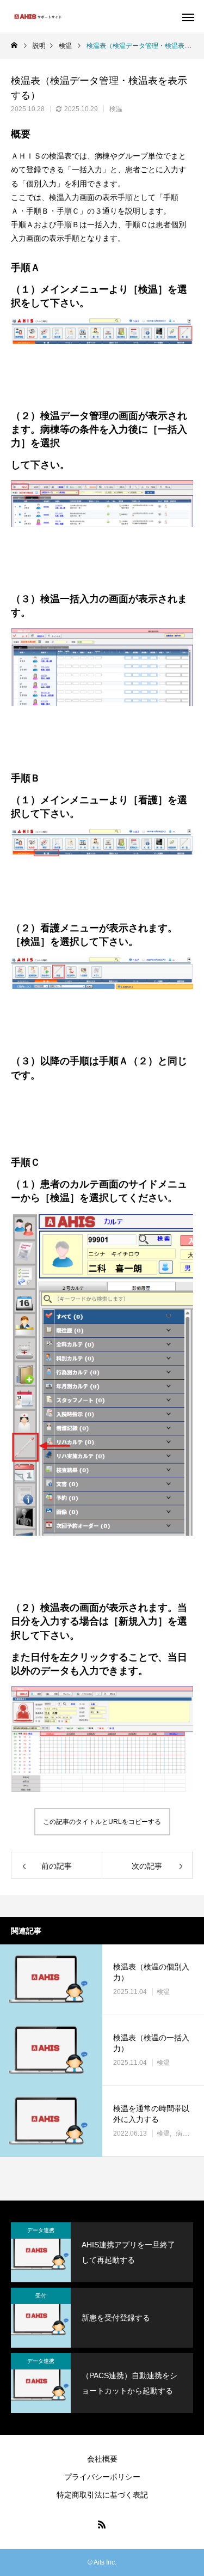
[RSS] (102, 2524)
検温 (116, 109)
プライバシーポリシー (102, 2477)
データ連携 (41, 2230)
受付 (41, 2296)
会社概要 (102, 2459)
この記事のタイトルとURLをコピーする (102, 1822)
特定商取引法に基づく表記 (102, 2495)
